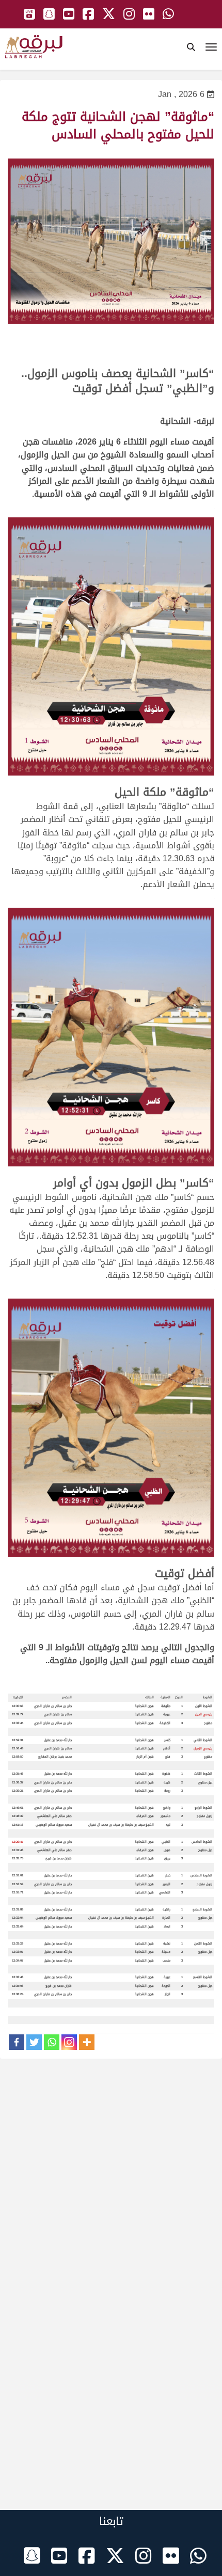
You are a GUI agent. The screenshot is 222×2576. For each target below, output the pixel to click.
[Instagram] (69, 2042)
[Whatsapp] (52, 2042)
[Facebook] (17, 2042)
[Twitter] (34, 2042)
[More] (87, 2042)
